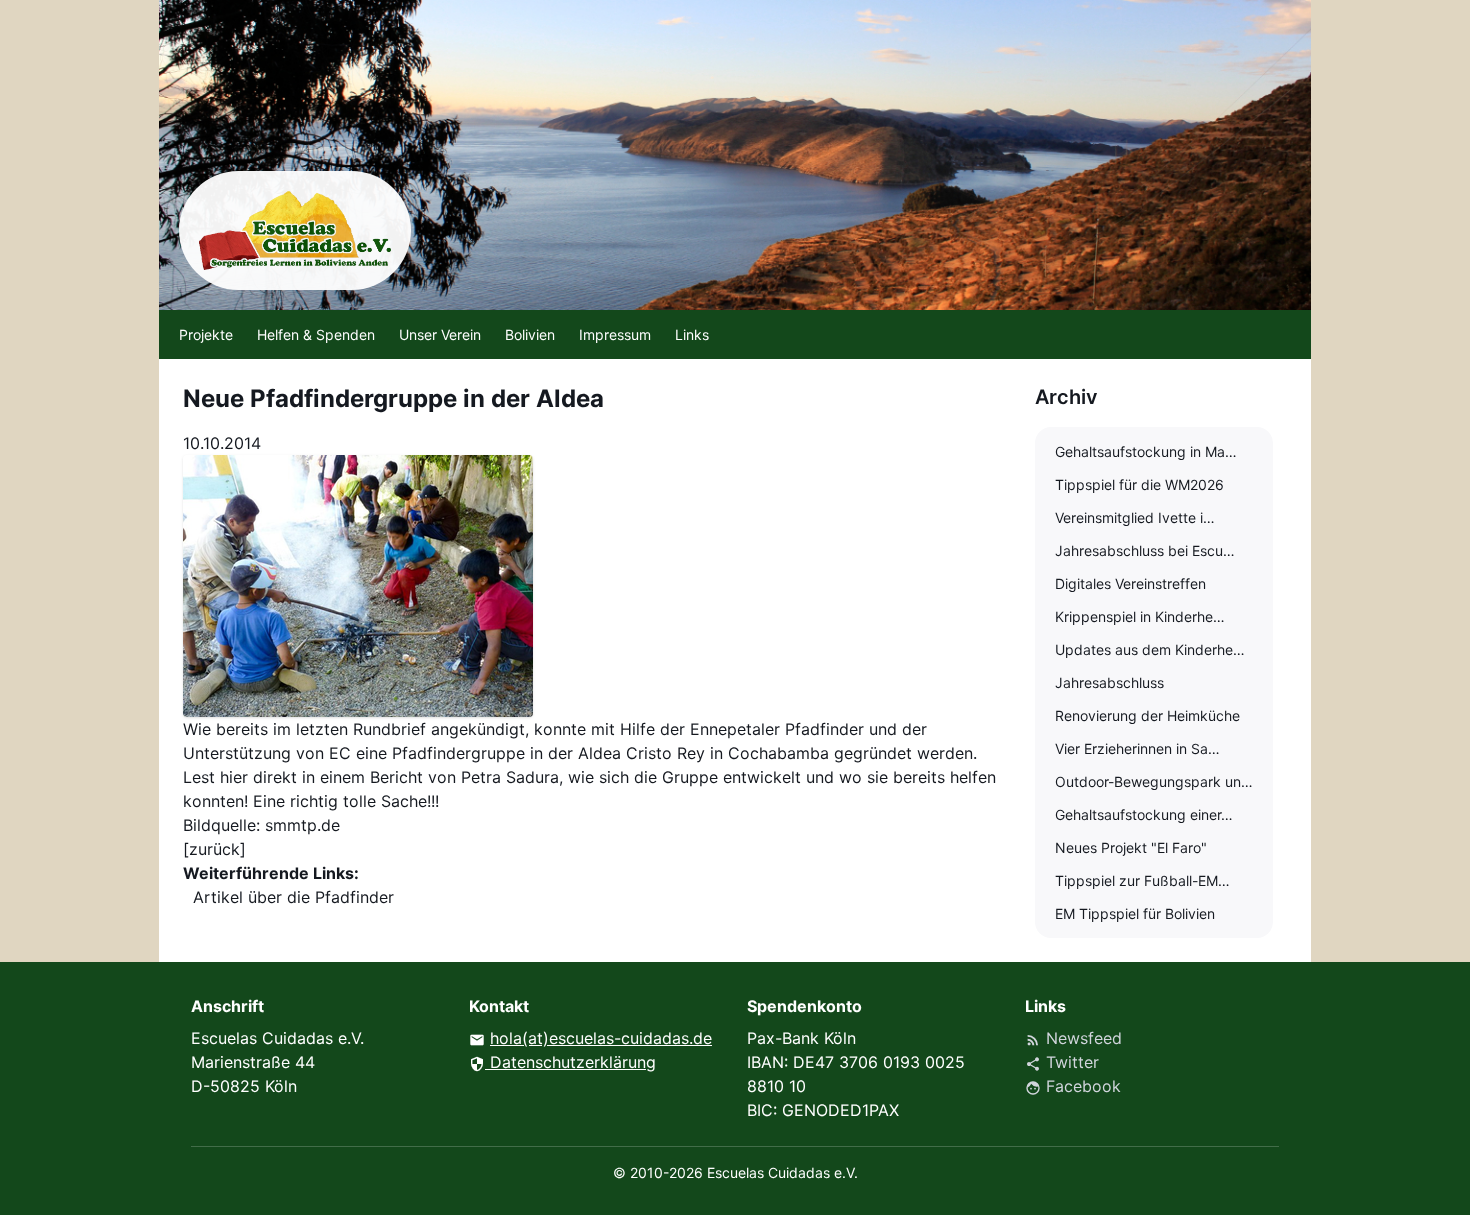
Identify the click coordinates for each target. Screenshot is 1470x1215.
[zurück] (214, 849)
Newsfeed (1073, 1038)
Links (692, 334)
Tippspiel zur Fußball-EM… (1142, 880)
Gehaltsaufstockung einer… (1144, 814)
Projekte (206, 334)
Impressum (615, 334)
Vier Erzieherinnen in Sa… (1137, 748)
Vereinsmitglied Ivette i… (1135, 517)
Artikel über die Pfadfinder (293, 897)
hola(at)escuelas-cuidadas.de (601, 1038)
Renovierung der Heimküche (1147, 715)
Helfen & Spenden (316, 334)
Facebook (1073, 1086)
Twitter (1062, 1062)
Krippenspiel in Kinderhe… (1140, 616)
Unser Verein (440, 334)
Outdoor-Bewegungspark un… (1154, 781)
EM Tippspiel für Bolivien (1135, 913)
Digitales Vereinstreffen (1130, 583)
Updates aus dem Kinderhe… (1150, 649)
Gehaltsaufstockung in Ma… (1146, 451)
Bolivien (530, 334)
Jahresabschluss (1109, 682)
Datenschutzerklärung (562, 1062)
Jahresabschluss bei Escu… (1145, 550)
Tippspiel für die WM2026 (1139, 484)
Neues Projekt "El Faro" (1131, 847)
